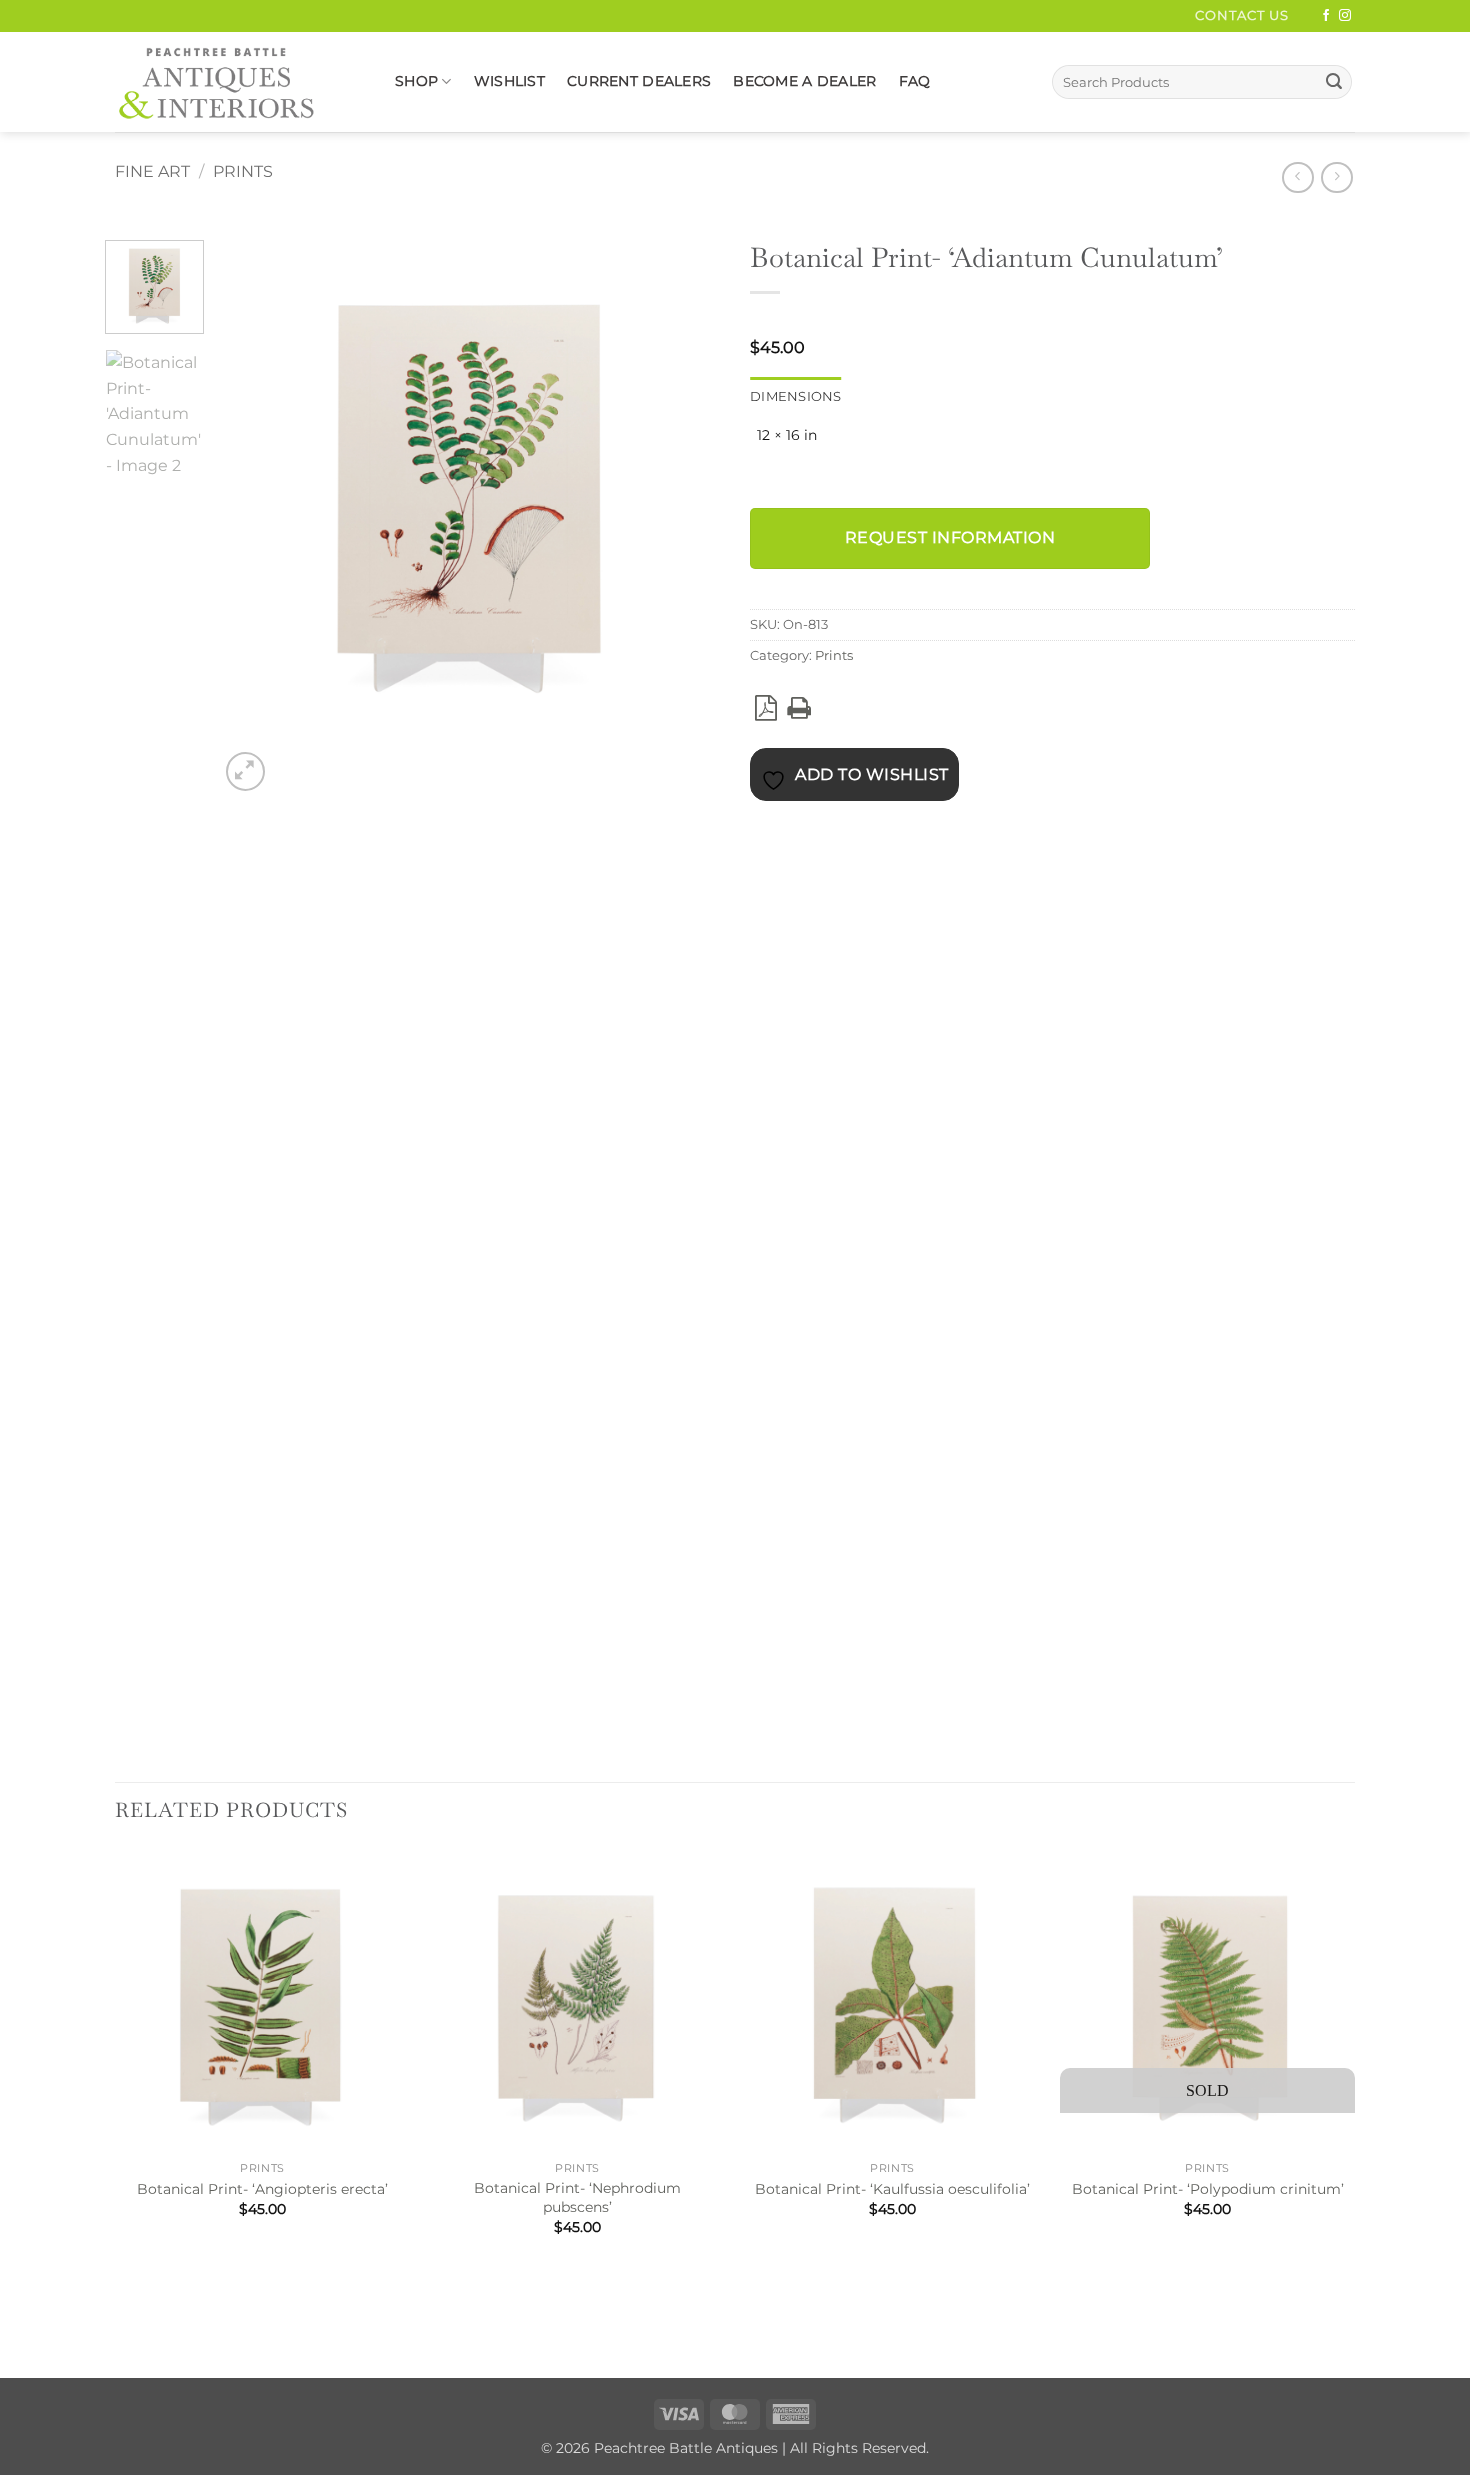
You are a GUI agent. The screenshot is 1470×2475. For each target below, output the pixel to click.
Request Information (950, 537)
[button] (245, 771)
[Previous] (124, 2312)
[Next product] (1297, 177)
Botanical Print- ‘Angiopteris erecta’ (262, 2189)
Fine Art (152, 171)
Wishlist (509, 81)
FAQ (915, 81)
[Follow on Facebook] (1326, 16)
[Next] (293, 760)
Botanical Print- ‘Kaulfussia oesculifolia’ (892, 2189)
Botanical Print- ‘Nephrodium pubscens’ (577, 2197)
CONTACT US (1242, 15)
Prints (243, 171)
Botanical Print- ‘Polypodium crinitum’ (1208, 2189)
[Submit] (1334, 82)
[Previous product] (1336, 177)
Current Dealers (639, 81)
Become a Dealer (804, 81)
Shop (416, 81)
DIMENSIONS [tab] (796, 396)
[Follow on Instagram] (1345, 16)
